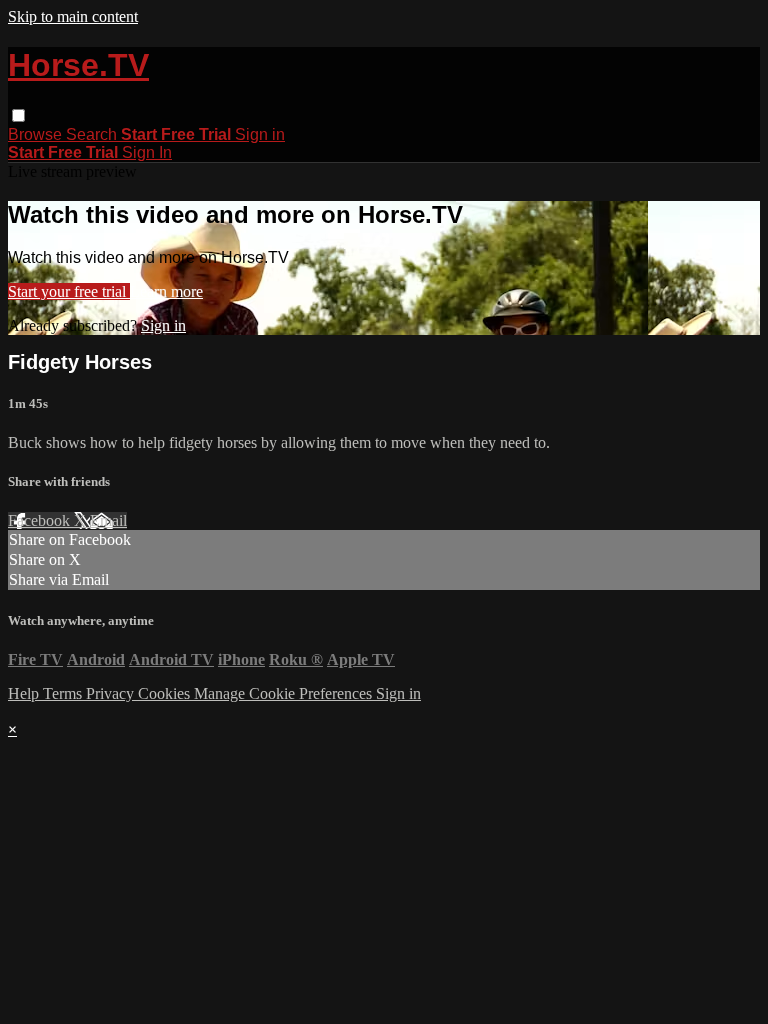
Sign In (147, 152)
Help (25, 693)
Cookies (166, 693)
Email (108, 520)
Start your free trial (69, 291)
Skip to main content (73, 16)
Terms (64, 693)
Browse (37, 134)
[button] (18, 115)
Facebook (41, 520)
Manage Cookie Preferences (285, 693)
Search (93, 134)
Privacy (112, 693)
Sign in (260, 134)
